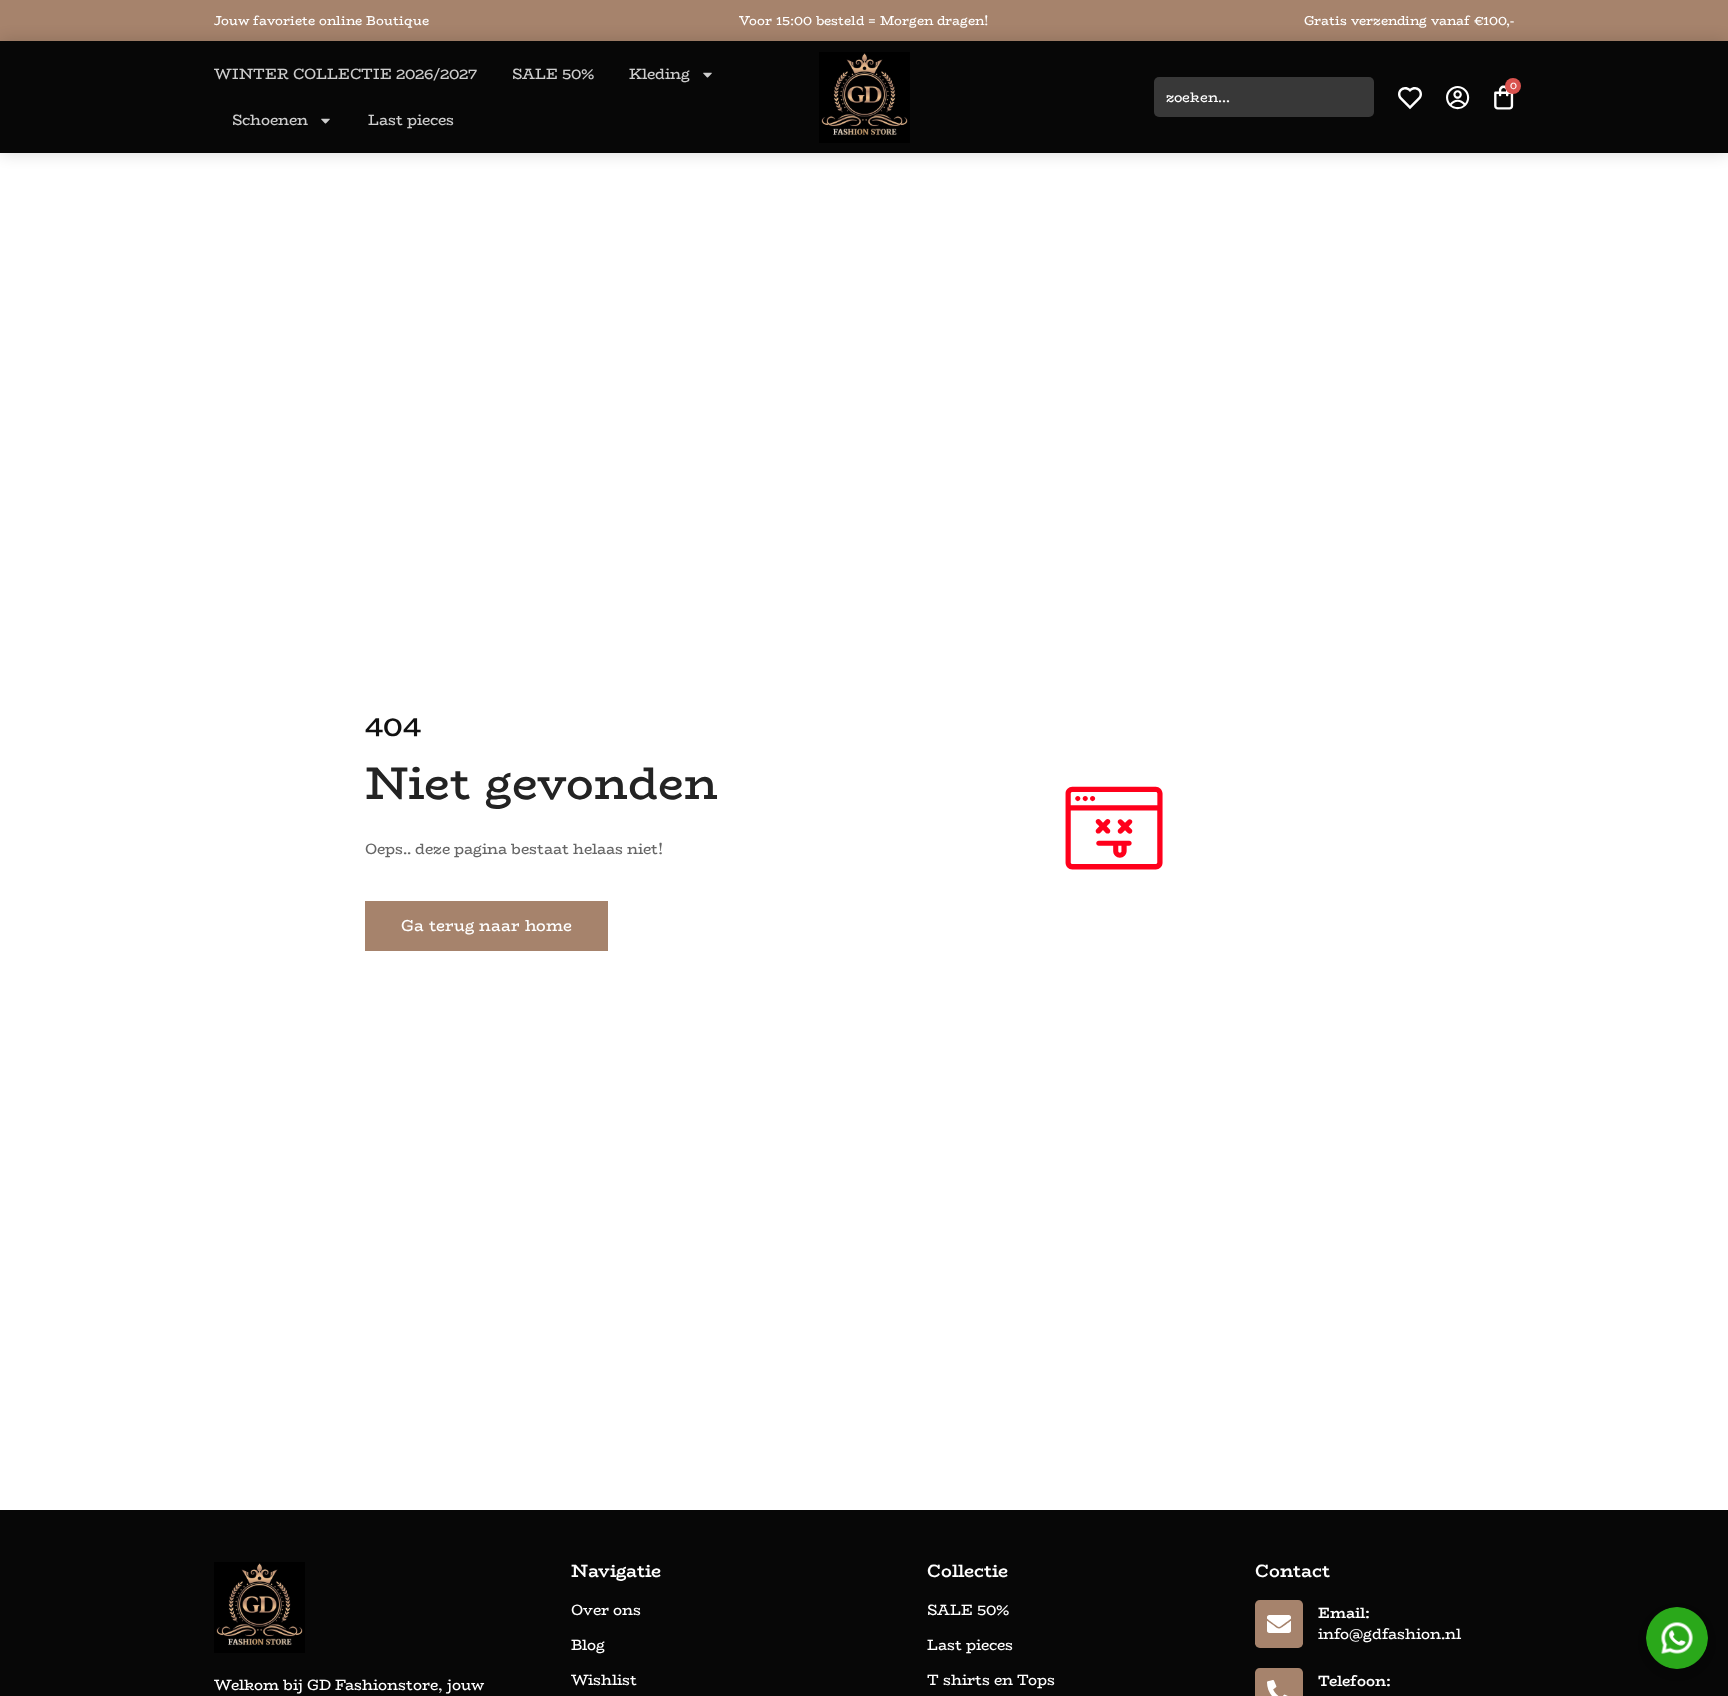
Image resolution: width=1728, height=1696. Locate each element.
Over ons (606, 1610)
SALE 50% (553, 73)
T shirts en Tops (991, 1680)
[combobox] (1264, 97)
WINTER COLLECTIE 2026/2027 (345, 73)
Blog (588, 1645)
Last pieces (411, 119)
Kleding (659, 73)
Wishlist (604, 1680)
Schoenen (270, 119)
